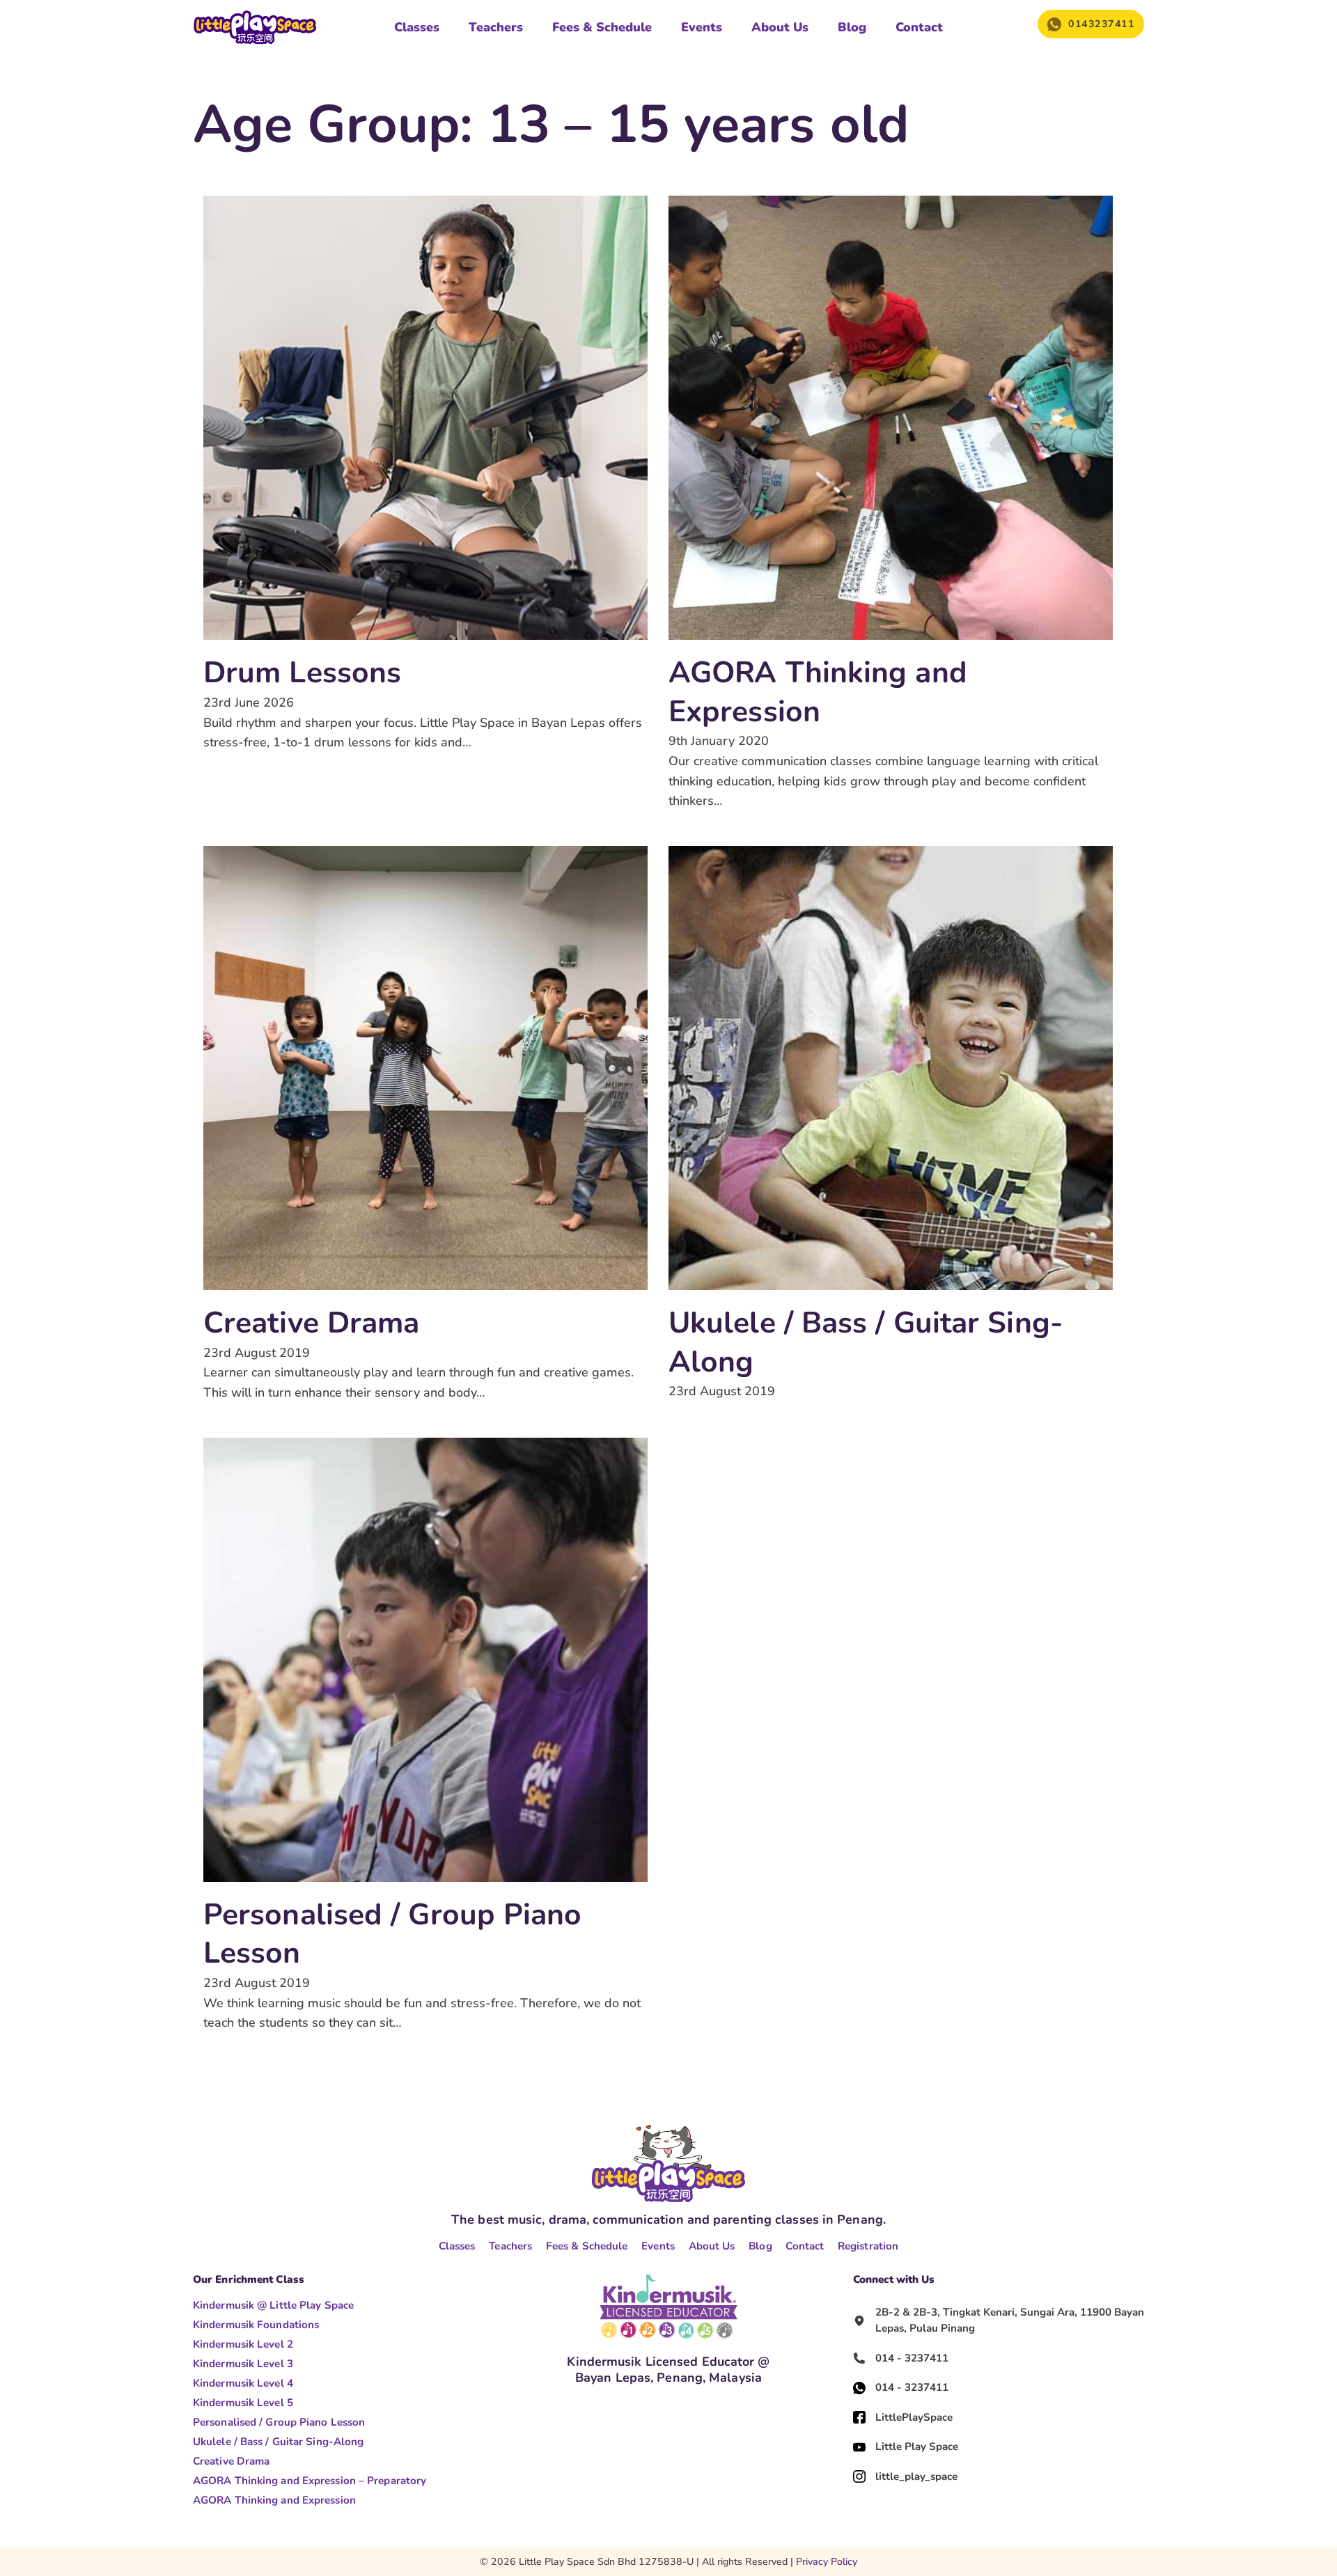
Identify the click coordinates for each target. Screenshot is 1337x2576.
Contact (919, 27)
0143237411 (1101, 24)
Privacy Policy (827, 2562)
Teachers (496, 27)
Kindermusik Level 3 (243, 2364)
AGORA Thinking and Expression (818, 692)
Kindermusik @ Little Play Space (273, 2305)
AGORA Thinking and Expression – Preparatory (310, 2481)
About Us (780, 27)
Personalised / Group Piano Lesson (393, 1934)
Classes (417, 27)
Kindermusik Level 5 (243, 2403)
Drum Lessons (302, 673)
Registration (868, 2246)
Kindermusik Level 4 (243, 2383)
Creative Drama (311, 1323)
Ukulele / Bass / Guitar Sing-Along (866, 1342)
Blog (852, 27)
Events (702, 27)
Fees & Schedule (602, 27)
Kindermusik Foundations (256, 2325)
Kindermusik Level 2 (243, 2344)
